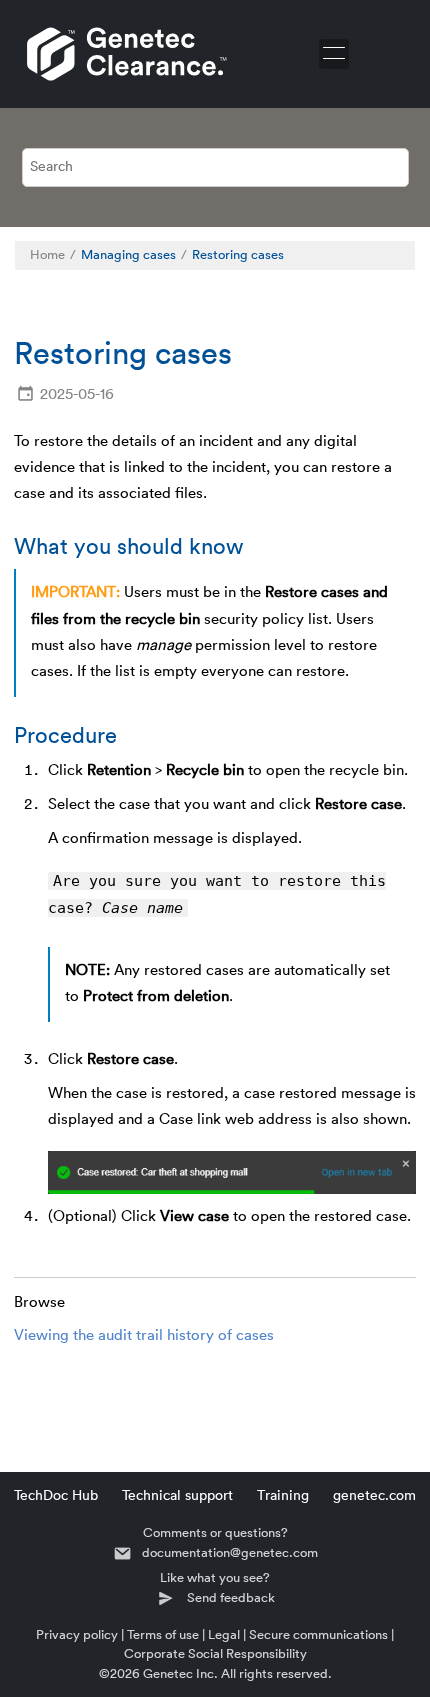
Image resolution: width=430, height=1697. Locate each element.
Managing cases (128, 255)
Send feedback (231, 1597)
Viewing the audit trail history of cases (144, 1335)
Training (283, 1496)
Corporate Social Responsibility (215, 1653)
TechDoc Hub (56, 1496)
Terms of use (163, 1634)
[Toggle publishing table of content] (389, 255)
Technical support (177, 1496)
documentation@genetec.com (230, 1552)
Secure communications (318, 1634)
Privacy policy (77, 1634)
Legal (224, 1634)
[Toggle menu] (334, 54)
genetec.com (374, 1496)
